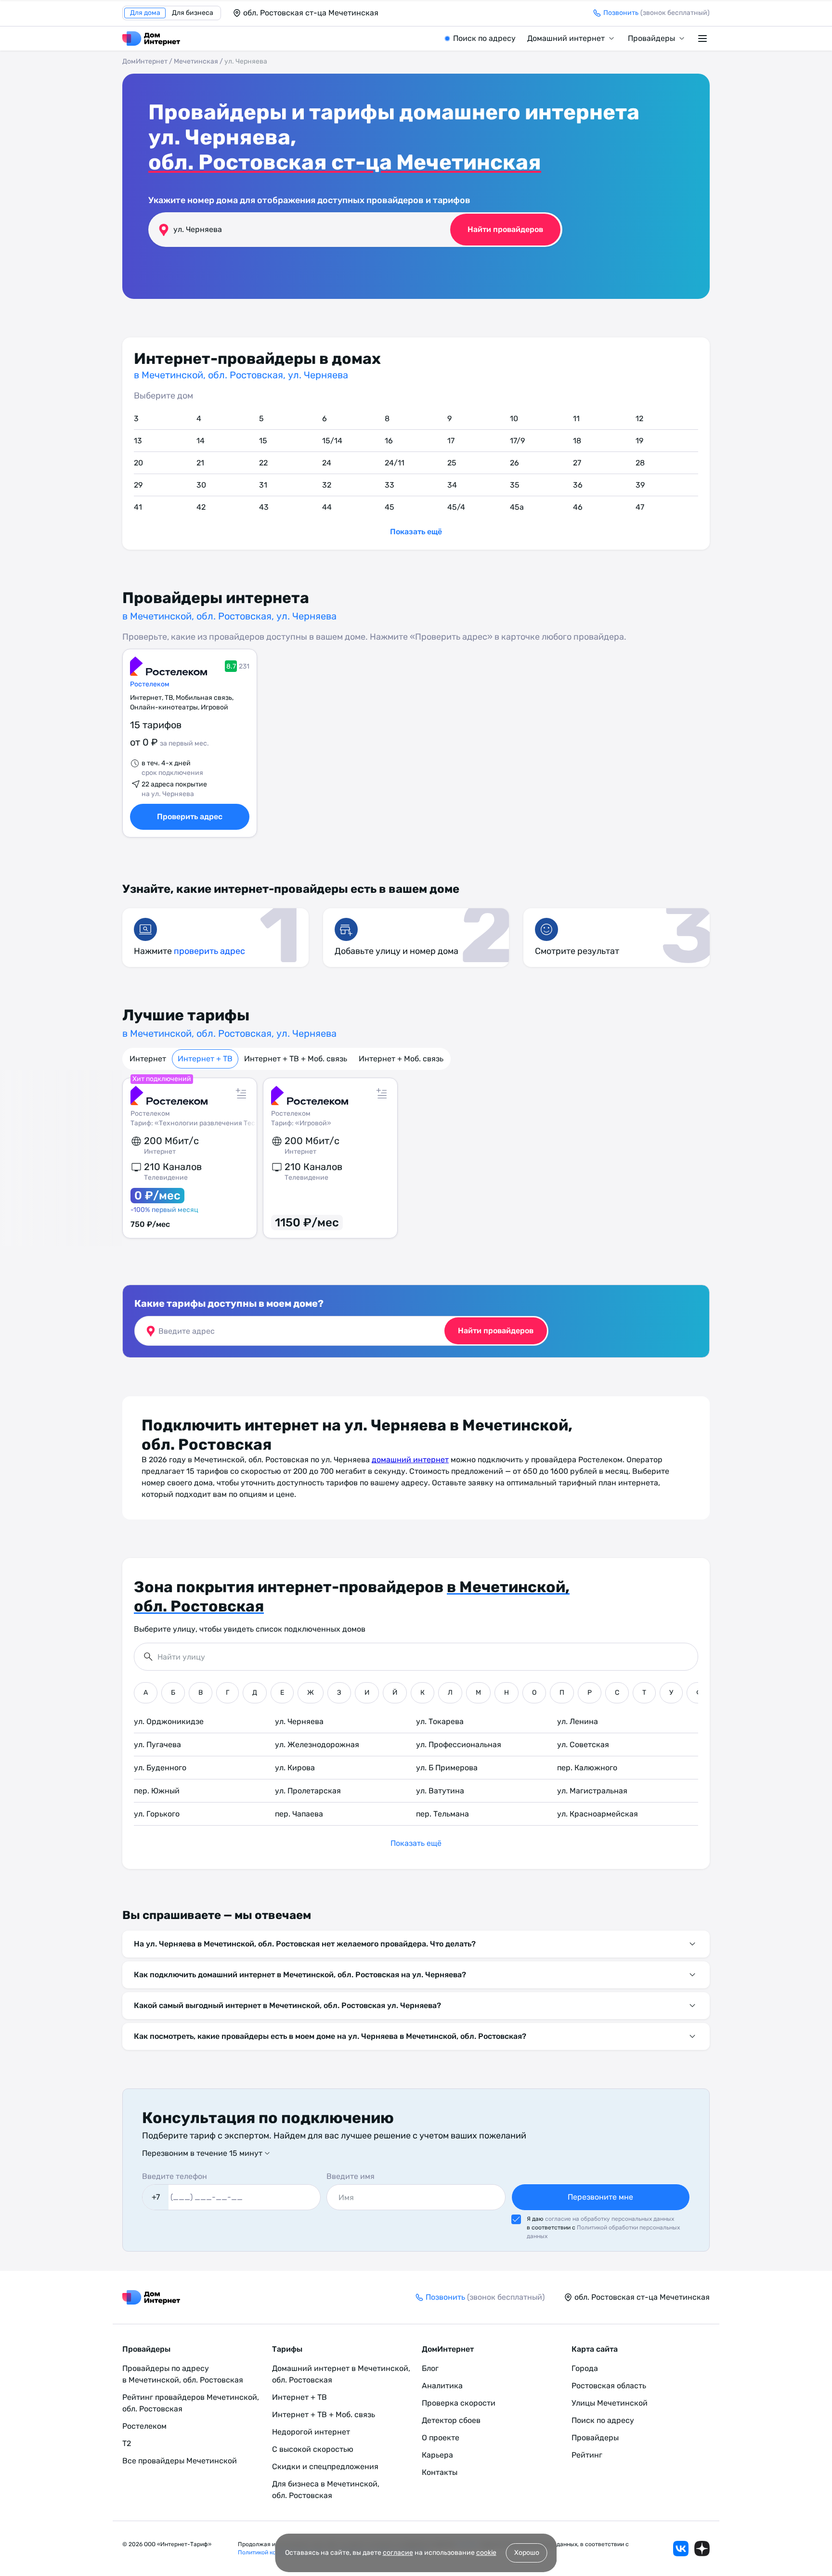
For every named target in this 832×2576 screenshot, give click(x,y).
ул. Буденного (160, 1768)
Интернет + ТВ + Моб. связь (296, 1059)
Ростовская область (609, 2386)
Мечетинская (196, 61)
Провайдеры (651, 38)
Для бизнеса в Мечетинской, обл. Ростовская (326, 2490)
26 (514, 463)
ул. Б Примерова (447, 1768)
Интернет (148, 1059)
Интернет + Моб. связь (401, 1059)
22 (263, 463)
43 (264, 507)
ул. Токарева (440, 1721)
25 (452, 463)
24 (327, 463)
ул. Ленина (578, 1721)
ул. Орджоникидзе (169, 1721)
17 (451, 441)
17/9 (517, 441)
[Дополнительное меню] (704, 39)
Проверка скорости (459, 2403)
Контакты (440, 2472)
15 (263, 441)
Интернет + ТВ (205, 1059)
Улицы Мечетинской (610, 2403)
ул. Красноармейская (598, 1814)
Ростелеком (150, 684)
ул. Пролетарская (308, 1791)
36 (578, 485)
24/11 (395, 463)
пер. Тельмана (442, 1814)
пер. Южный (157, 1791)
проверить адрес (209, 951)
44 (327, 507)
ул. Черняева (299, 1721)
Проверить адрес (190, 817)
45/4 (456, 507)
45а (517, 507)
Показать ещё (416, 532)
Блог (430, 2368)
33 (390, 485)
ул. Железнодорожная (317, 1745)
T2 (127, 2443)
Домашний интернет (566, 38)
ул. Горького (157, 1814)
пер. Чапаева (299, 1814)
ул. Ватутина (440, 1791)
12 (639, 419)
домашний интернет (410, 1460)
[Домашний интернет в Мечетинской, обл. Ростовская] (151, 39)
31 (263, 485)
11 (576, 419)
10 (514, 419)
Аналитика (442, 2386)
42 (201, 507)
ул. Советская (583, 1745)
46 (578, 507)
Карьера (437, 2455)
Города (585, 2368)
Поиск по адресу (484, 38)
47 (640, 507)
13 (138, 441)
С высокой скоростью (313, 2449)
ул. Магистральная (592, 1791)
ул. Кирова (295, 1768)
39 (640, 485)
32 (327, 485)
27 (577, 463)
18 (577, 441)
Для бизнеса (193, 13)
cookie (486, 2553)
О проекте (441, 2438)
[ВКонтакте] (681, 2549)
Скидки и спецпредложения (325, 2467)
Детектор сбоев (451, 2420)
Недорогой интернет (311, 2432)
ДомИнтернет (145, 61)
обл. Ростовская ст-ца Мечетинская (345, 162)
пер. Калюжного (587, 1768)
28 (640, 463)
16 (389, 441)
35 (515, 485)
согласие (398, 2553)
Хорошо (527, 2553)
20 (138, 463)
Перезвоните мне (600, 2197)
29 (138, 485)
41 (138, 507)
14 (201, 441)
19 (639, 441)
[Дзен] (702, 2549)
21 (200, 463)
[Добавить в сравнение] (241, 1094)
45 (390, 507)
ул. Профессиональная (459, 1745)
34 (452, 485)
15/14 (332, 441)
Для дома (145, 13)
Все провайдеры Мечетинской (180, 2461)
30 (201, 485)
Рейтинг (587, 2455)
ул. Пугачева (157, 1745)
